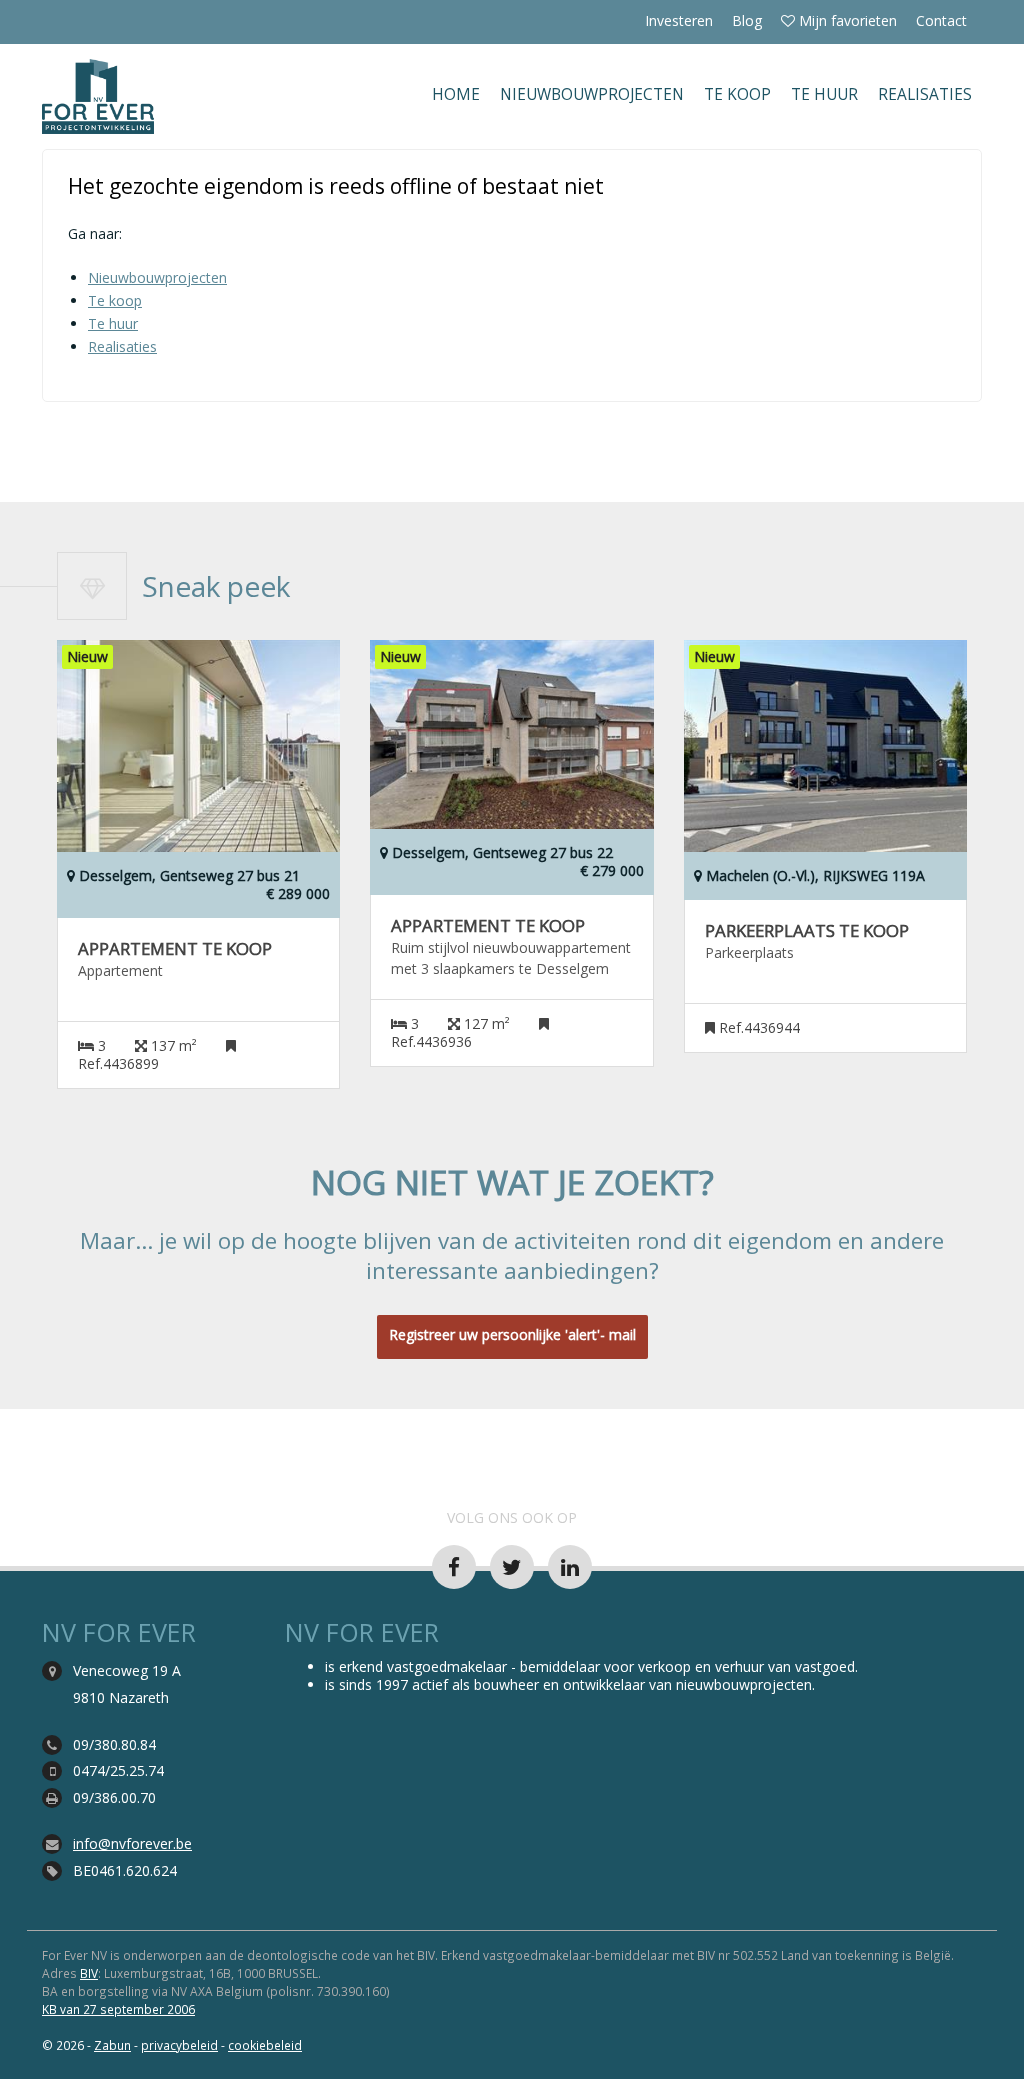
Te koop (737, 94)
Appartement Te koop (175, 949)
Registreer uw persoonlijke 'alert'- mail (512, 1334)
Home (456, 94)
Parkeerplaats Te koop (807, 931)
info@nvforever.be (132, 1843)
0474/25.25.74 (118, 1770)
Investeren (679, 20)
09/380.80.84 (114, 1744)
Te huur (824, 94)
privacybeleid (179, 2045)
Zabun (112, 2045)
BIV (89, 1973)
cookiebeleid (265, 2045)
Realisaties (925, 94)
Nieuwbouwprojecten (592, 94)
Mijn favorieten (846, 20)
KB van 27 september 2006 (118, 2009)
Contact (941, 20)
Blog (747, 20)
